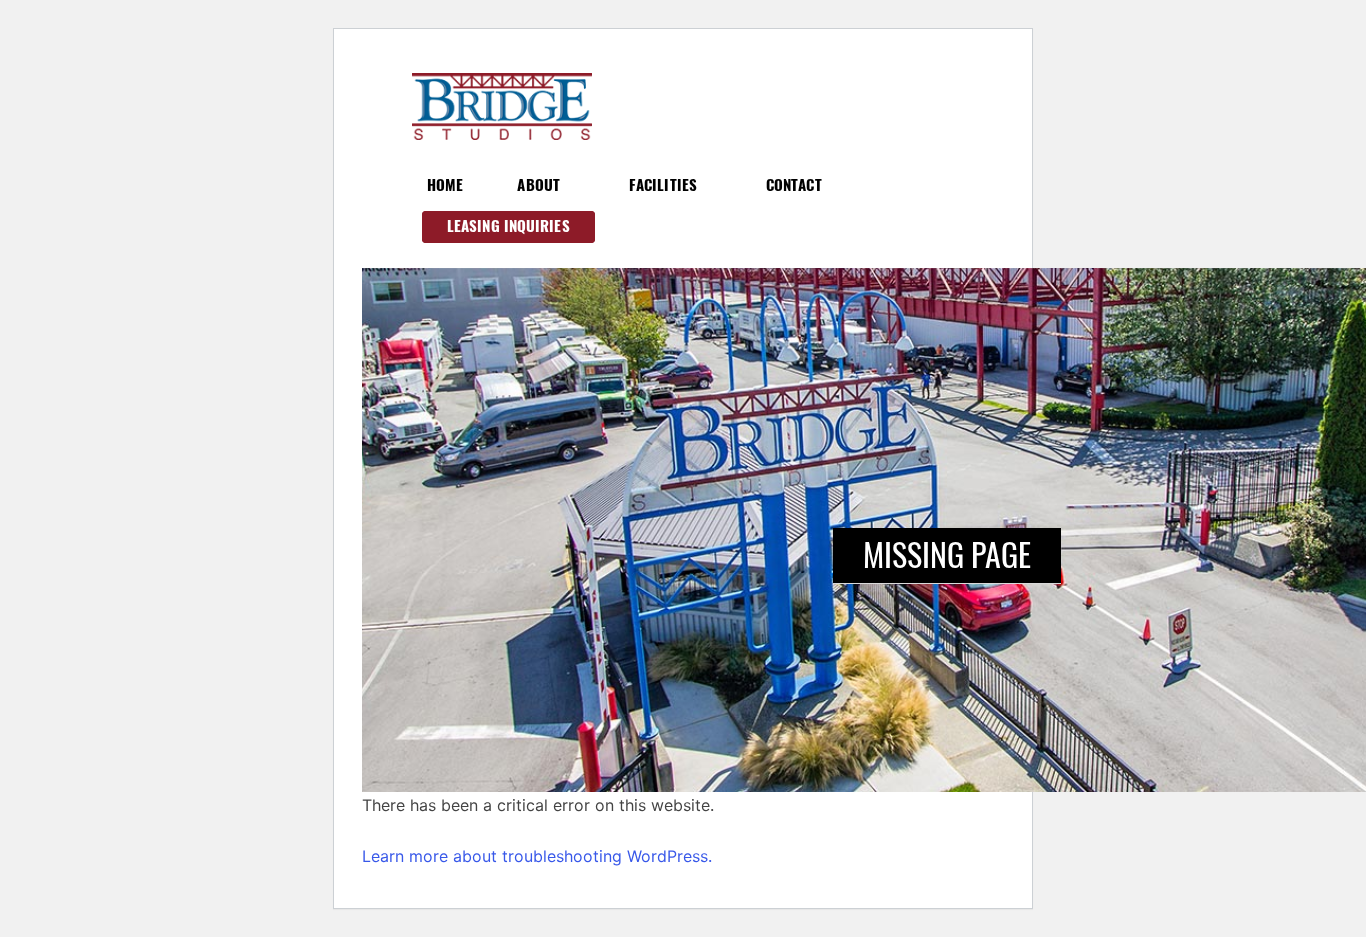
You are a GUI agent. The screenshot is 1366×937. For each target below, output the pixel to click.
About (538, 185)
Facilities (663, 185)
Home (445, 185)
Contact (794, 185)
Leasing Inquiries (508, 226)
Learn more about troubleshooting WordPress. (537, 856)
